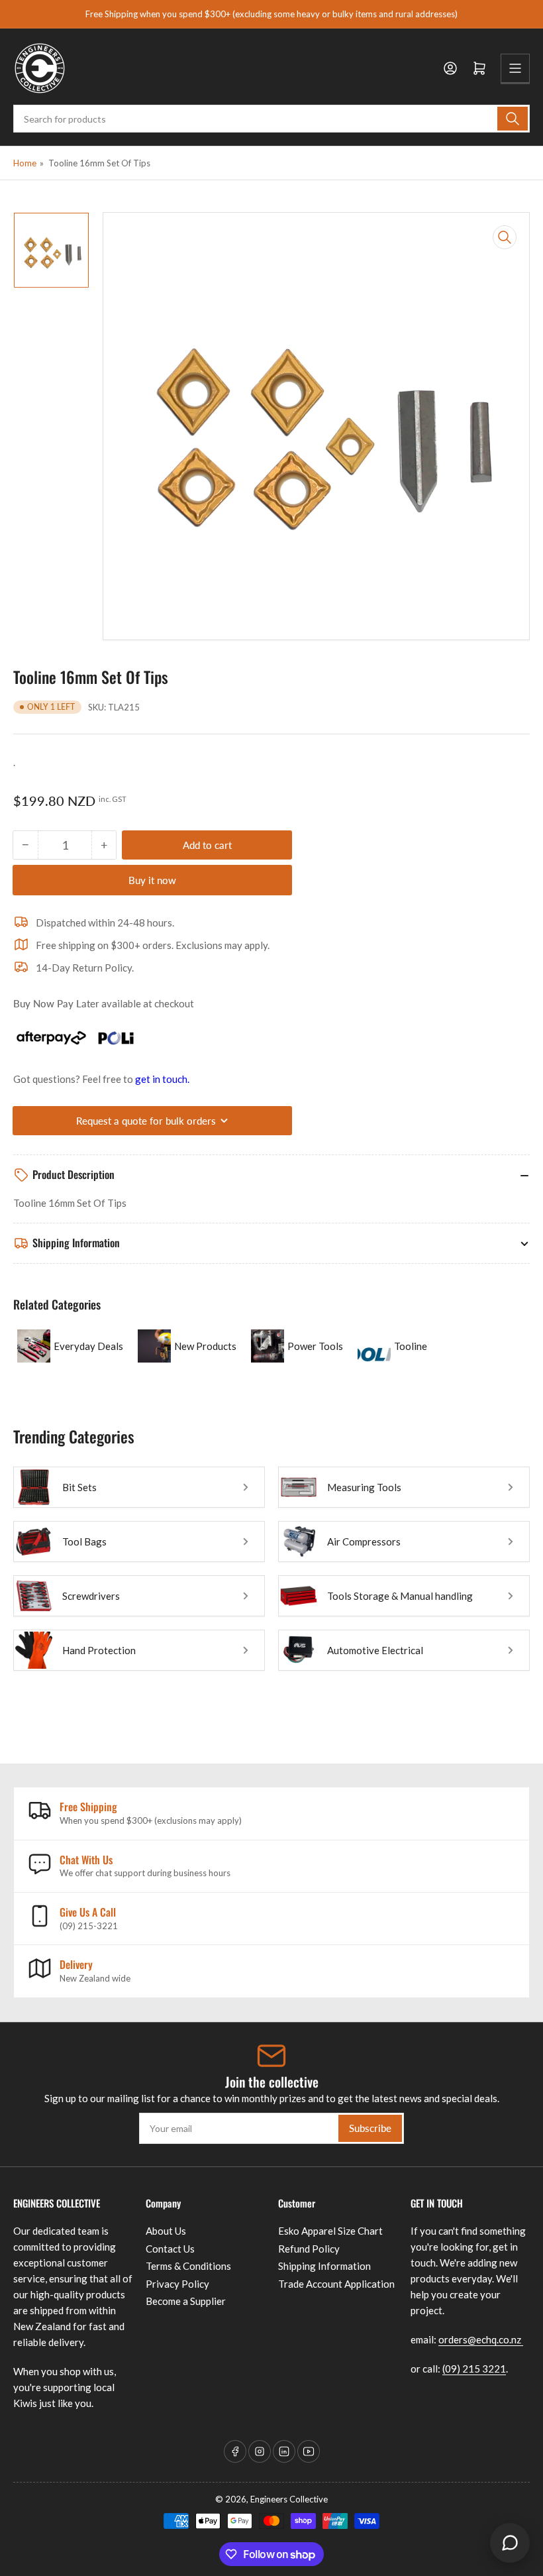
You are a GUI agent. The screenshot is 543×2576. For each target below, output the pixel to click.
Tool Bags (84, 1541)
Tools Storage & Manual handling (400, 1596)
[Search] (513, 119)
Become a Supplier (186, 2301)
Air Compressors (364, 1541)
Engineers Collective (289, 2499)
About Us (166, 2231)
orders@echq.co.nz (481, 2339)
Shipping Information (324, 2266)
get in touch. (162, 1079)
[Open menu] (515, 68)
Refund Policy (309, 2249)
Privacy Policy (177, 2284)
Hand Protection (99, 1650)
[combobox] (271, 119)
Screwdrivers (91, 1596)
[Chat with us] (510, 2543)
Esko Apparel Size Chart (330, 2231)
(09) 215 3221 (474, 2369)
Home (25, 163)
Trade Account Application (336, 2284)
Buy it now (152, 880)
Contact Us (170, 2249)
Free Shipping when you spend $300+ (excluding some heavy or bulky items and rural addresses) (271, 14)
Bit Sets (79, 1487)
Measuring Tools (364, 1487)
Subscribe (370, 2128)
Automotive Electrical (375, 1650)
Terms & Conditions (188, 2266)
